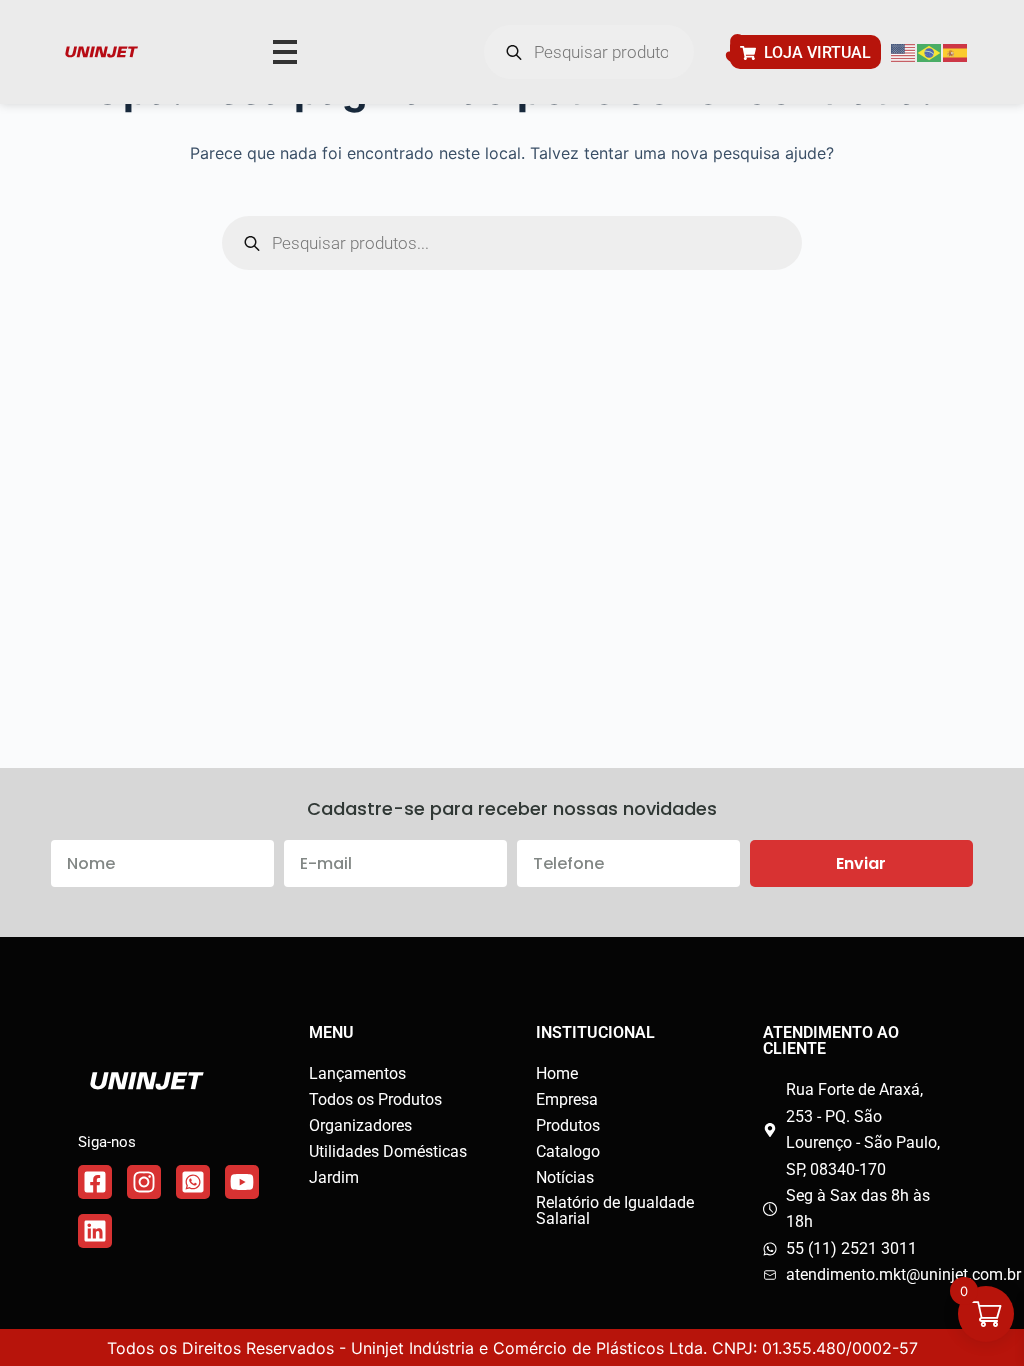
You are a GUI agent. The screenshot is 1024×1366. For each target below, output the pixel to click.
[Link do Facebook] (95, 1182)
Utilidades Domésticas (388, 1151)
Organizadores (360, 1125)
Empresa (567, 1099)
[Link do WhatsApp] (193, 1182)
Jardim (334, 1177)
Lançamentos (357, 1073)
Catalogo (568, 1151)
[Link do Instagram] (144, 1182)
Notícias (565, 1177)
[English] (904, 52)
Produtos (568, 1125)
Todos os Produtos (375, 1099)
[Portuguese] (930, 52)
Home (557, 1073)
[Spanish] (956, 52)
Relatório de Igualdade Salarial (615, 1210)
